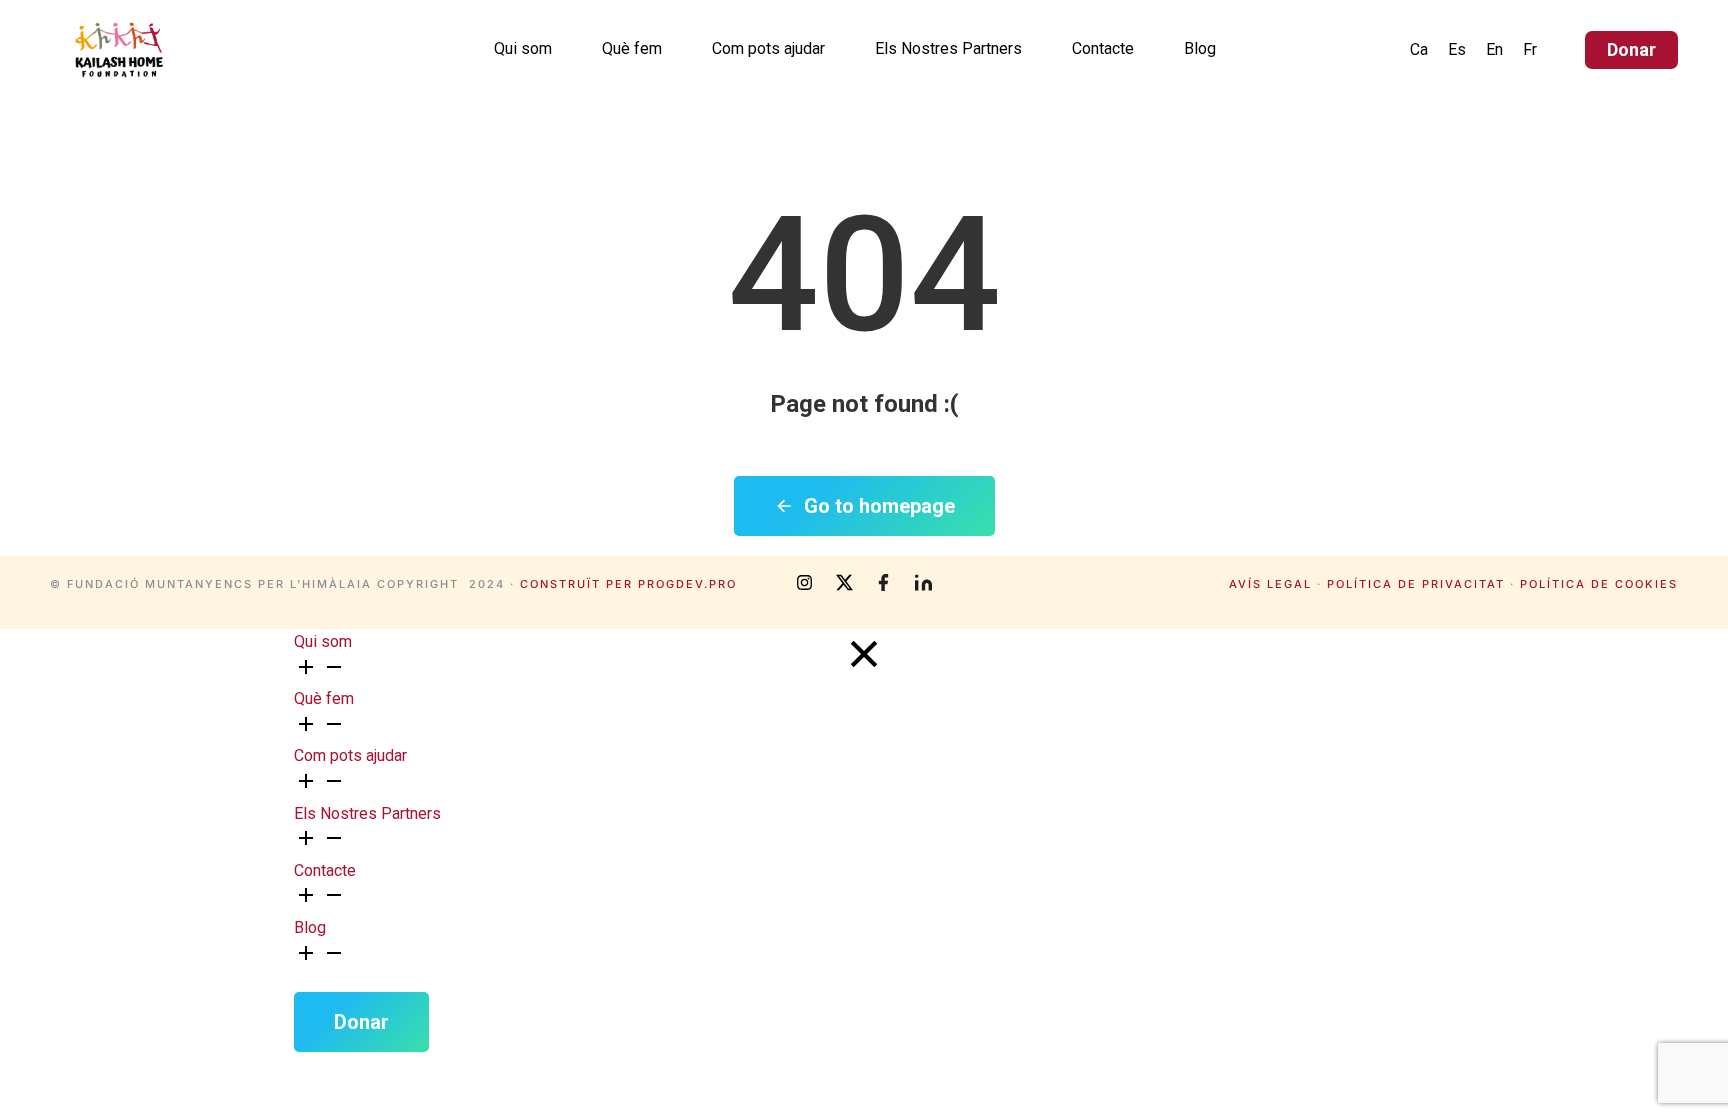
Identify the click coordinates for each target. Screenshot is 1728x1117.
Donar (1631, 49)
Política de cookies (1599, 584)
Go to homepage (879, 506)
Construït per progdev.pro (628, 584)
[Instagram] (804, 583)
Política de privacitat (1416, 584)
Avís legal (1270, 584)
